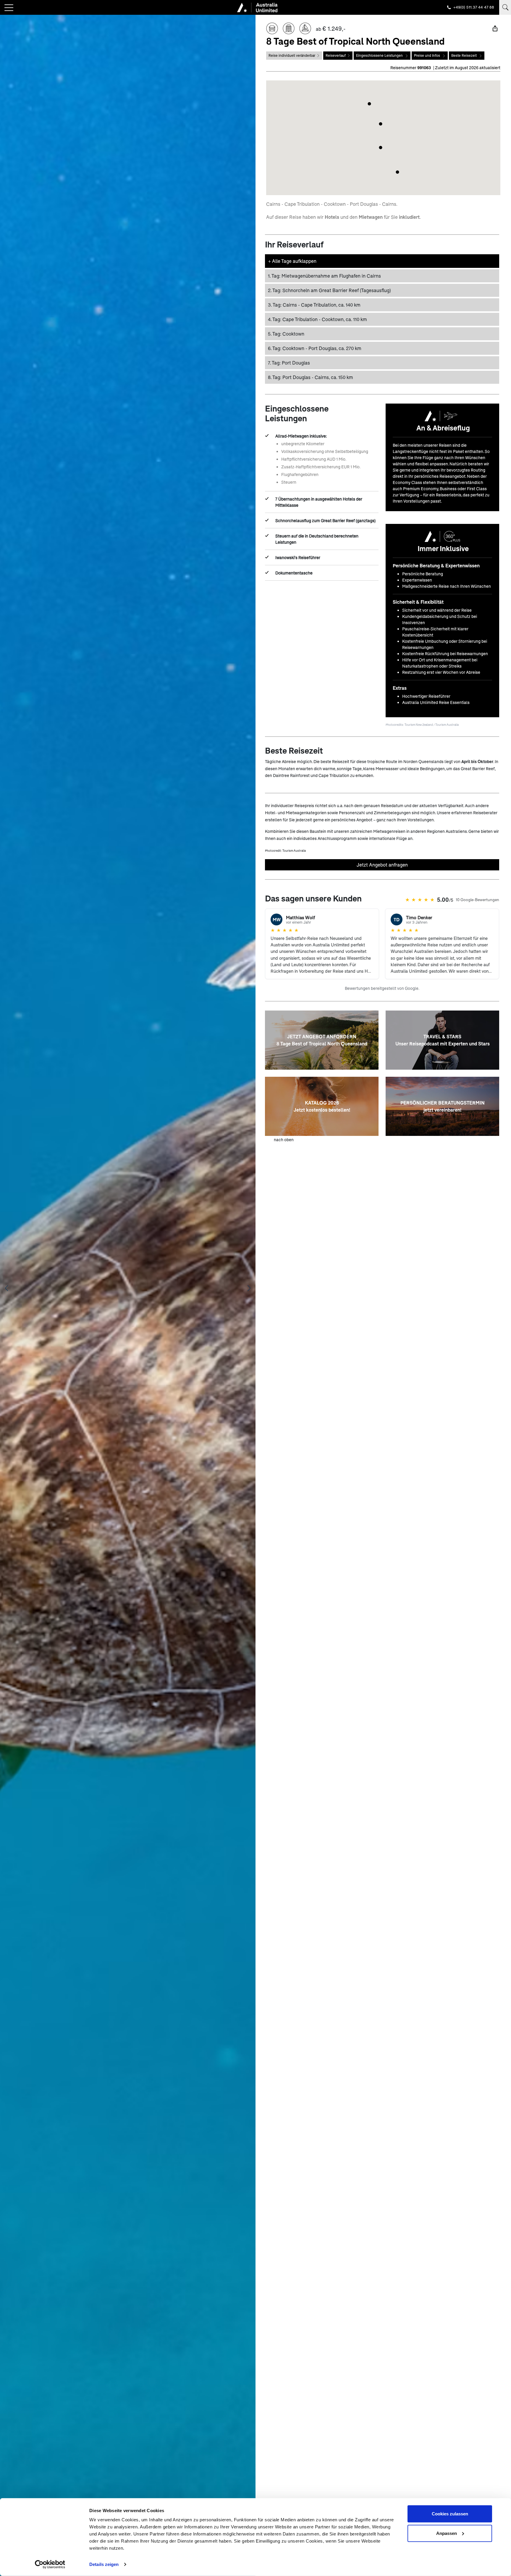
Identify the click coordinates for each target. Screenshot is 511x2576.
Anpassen (447, 2533)
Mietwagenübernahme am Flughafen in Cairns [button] (324, 276)
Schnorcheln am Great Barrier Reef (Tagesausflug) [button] (329, 290)
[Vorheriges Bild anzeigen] (7, 1288)
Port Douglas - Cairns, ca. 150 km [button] (311, 377)
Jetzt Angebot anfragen (382, 865)
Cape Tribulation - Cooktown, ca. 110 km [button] (317, 319)
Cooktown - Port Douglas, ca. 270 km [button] (315, 348)
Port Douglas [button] (289, 363)
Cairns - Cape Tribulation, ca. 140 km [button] (314, 305)
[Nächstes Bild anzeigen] (249, 1288)
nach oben (284, 1140)
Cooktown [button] (286, 334)
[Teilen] (495, 28)
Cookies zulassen (450, 2514)
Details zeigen (104, 2564)
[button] (397, 172)
